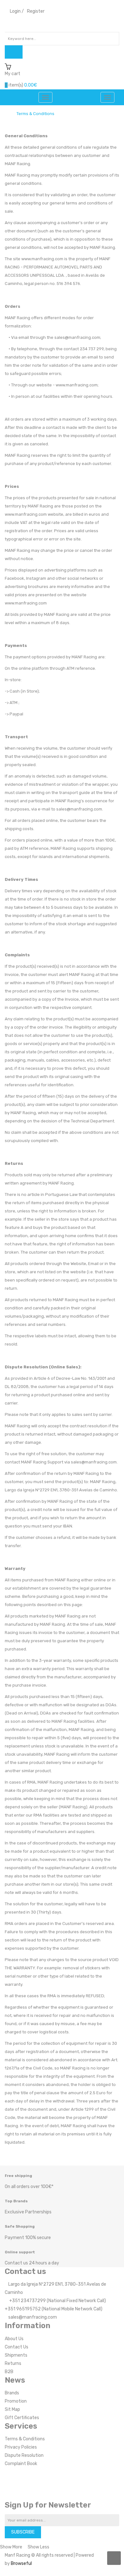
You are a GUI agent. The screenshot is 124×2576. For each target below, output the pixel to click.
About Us (14, 2339)
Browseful (21, 2563)
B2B (9, 2372)
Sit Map (12, 2409)
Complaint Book (21, 2464)
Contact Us (17, 2347)
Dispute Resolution (24, 2455)
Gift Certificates (22, 2418)
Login (15, 11)
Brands (12, 2393)
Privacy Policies (21, 2447)
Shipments (16, 2355)
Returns (13, 2363)
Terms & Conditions (35, 114)
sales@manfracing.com (33, 2317)
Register (36, 11)
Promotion (16, 2401)
